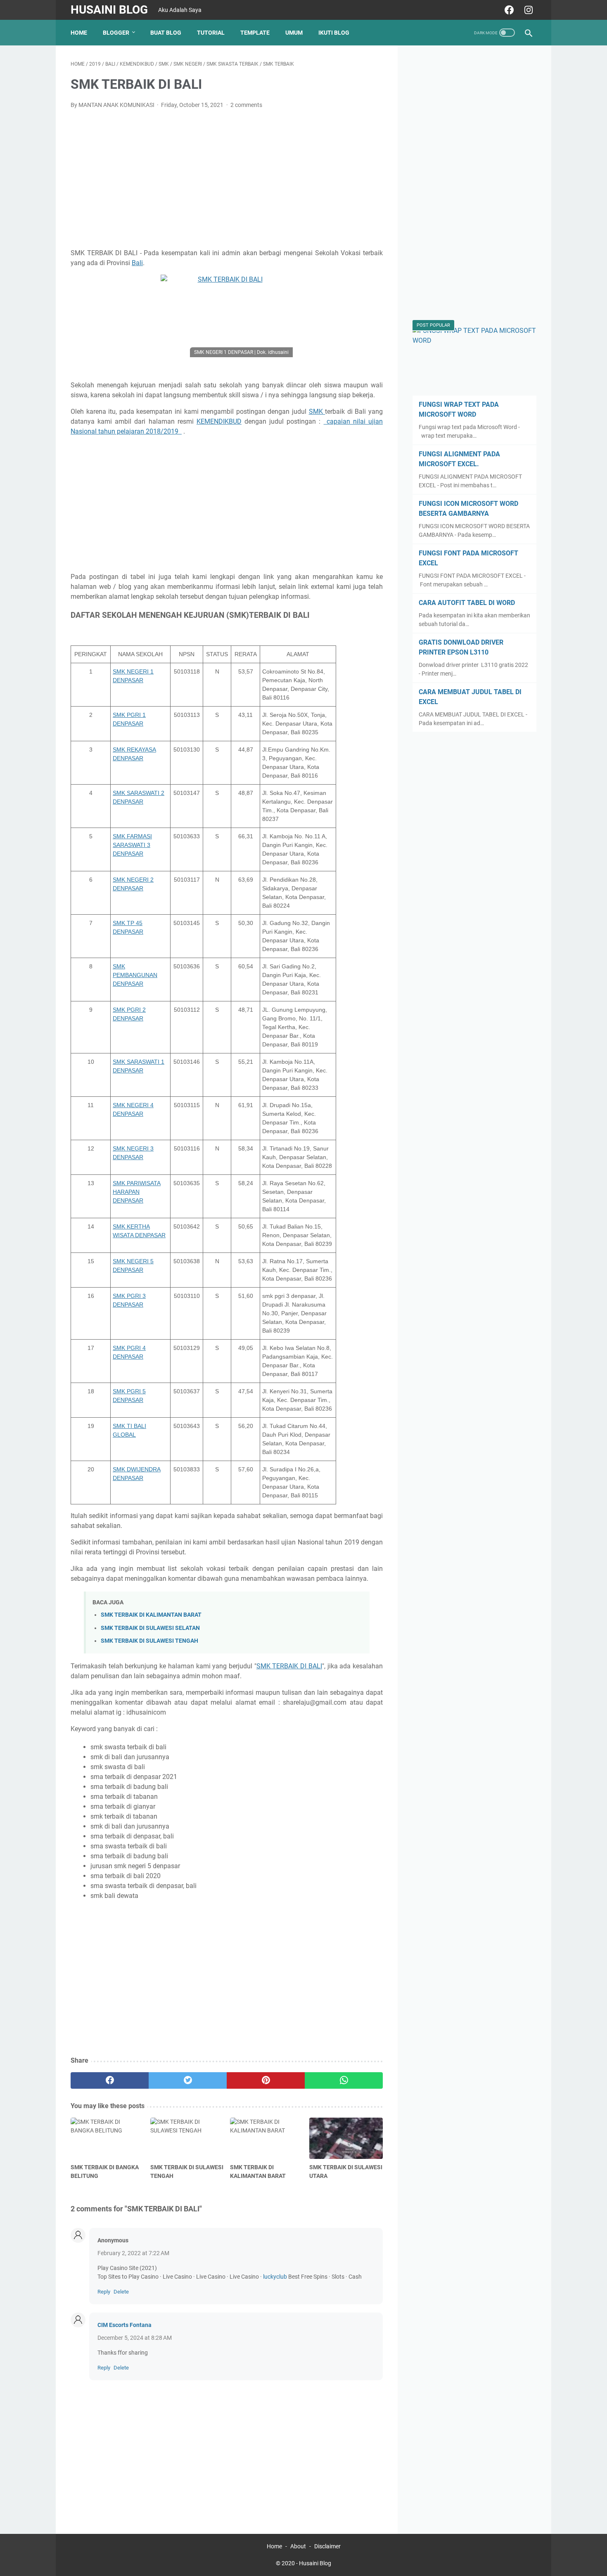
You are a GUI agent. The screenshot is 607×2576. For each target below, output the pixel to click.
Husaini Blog (109, 10)
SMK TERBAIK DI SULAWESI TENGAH (149, 1641)
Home (79, 33)
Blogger (116, 33)
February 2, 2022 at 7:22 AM (133, 2253)
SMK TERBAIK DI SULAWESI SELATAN (150, 1628)
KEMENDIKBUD (219, 421)
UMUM (294, 33)
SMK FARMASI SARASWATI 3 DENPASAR (132, 845)
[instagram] (528, 10)
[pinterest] (266, 2080)
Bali (137, 263)
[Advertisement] (227, 178)
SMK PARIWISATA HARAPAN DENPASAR (137, 1192)
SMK (317, 412)
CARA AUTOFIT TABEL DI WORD (467, 603)
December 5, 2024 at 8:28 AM (135, 2338)
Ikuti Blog (334, 33)
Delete (121, 2292)
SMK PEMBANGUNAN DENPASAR (135, 975)
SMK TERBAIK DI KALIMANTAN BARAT (151, 1615)
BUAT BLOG (166, 33)
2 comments (246, 105)
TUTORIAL (211, 33)
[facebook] (508, 10)
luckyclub (275, 2277)
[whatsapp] (344, 2080)
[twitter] (188, 2080)
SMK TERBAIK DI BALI (289, 1666)
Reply (104, 2292)
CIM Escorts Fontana (124, 2325)
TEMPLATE (255, 33)
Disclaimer (327, 2546)
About (298, 2546)
